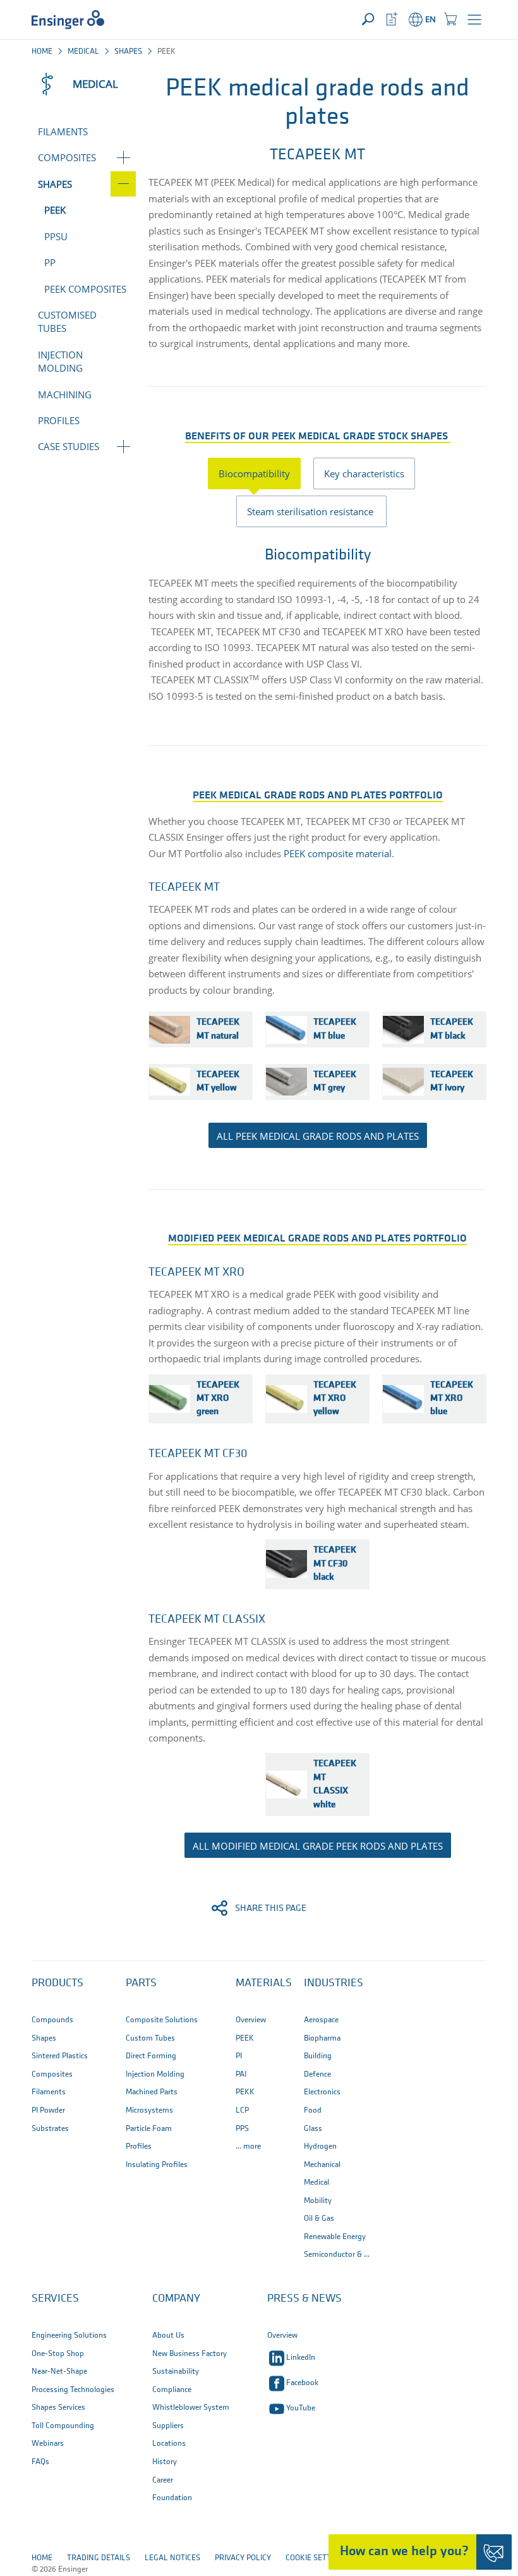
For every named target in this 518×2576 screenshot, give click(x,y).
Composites (67, 157)
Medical (83, 52)
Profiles (59, 420)
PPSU (56, 236)
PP (50, 262)
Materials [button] (264, 1984)
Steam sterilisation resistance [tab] (311, 511)
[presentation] (261, 473)
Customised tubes (67, 321)
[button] (474, 20)
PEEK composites (85, 289)
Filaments (63, 131)
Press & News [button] (304, 2299)
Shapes (128, 52)
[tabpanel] (317, 622)
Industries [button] (334, 1984)
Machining (65, 394)
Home (42, 52)
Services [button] (55, 2299)
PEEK (55, 210)
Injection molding (60, 361)
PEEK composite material (338, 853)
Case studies (69, 446)
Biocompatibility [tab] (254, 473)
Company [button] (176, 2299)
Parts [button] (141, 1984)
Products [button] (57, 1984)
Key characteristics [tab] (364, 473)
